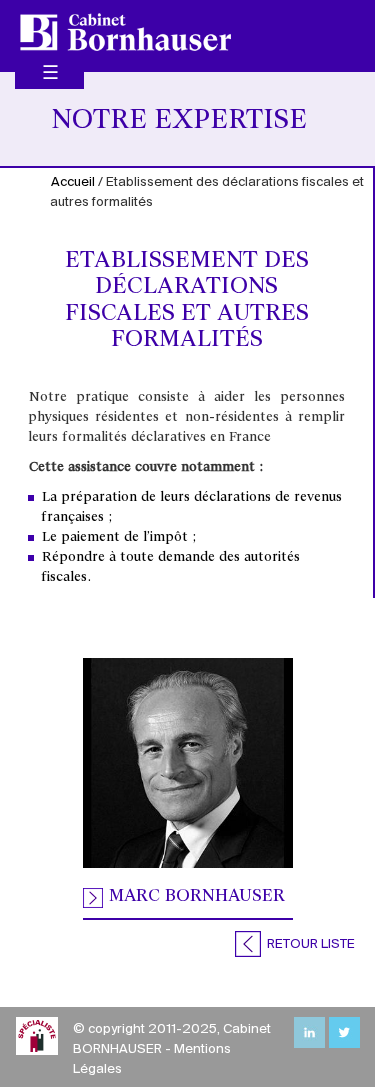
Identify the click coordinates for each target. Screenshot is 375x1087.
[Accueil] (125, 32)
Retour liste (309, 944)
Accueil (73, 182)
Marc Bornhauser (197, 897)
